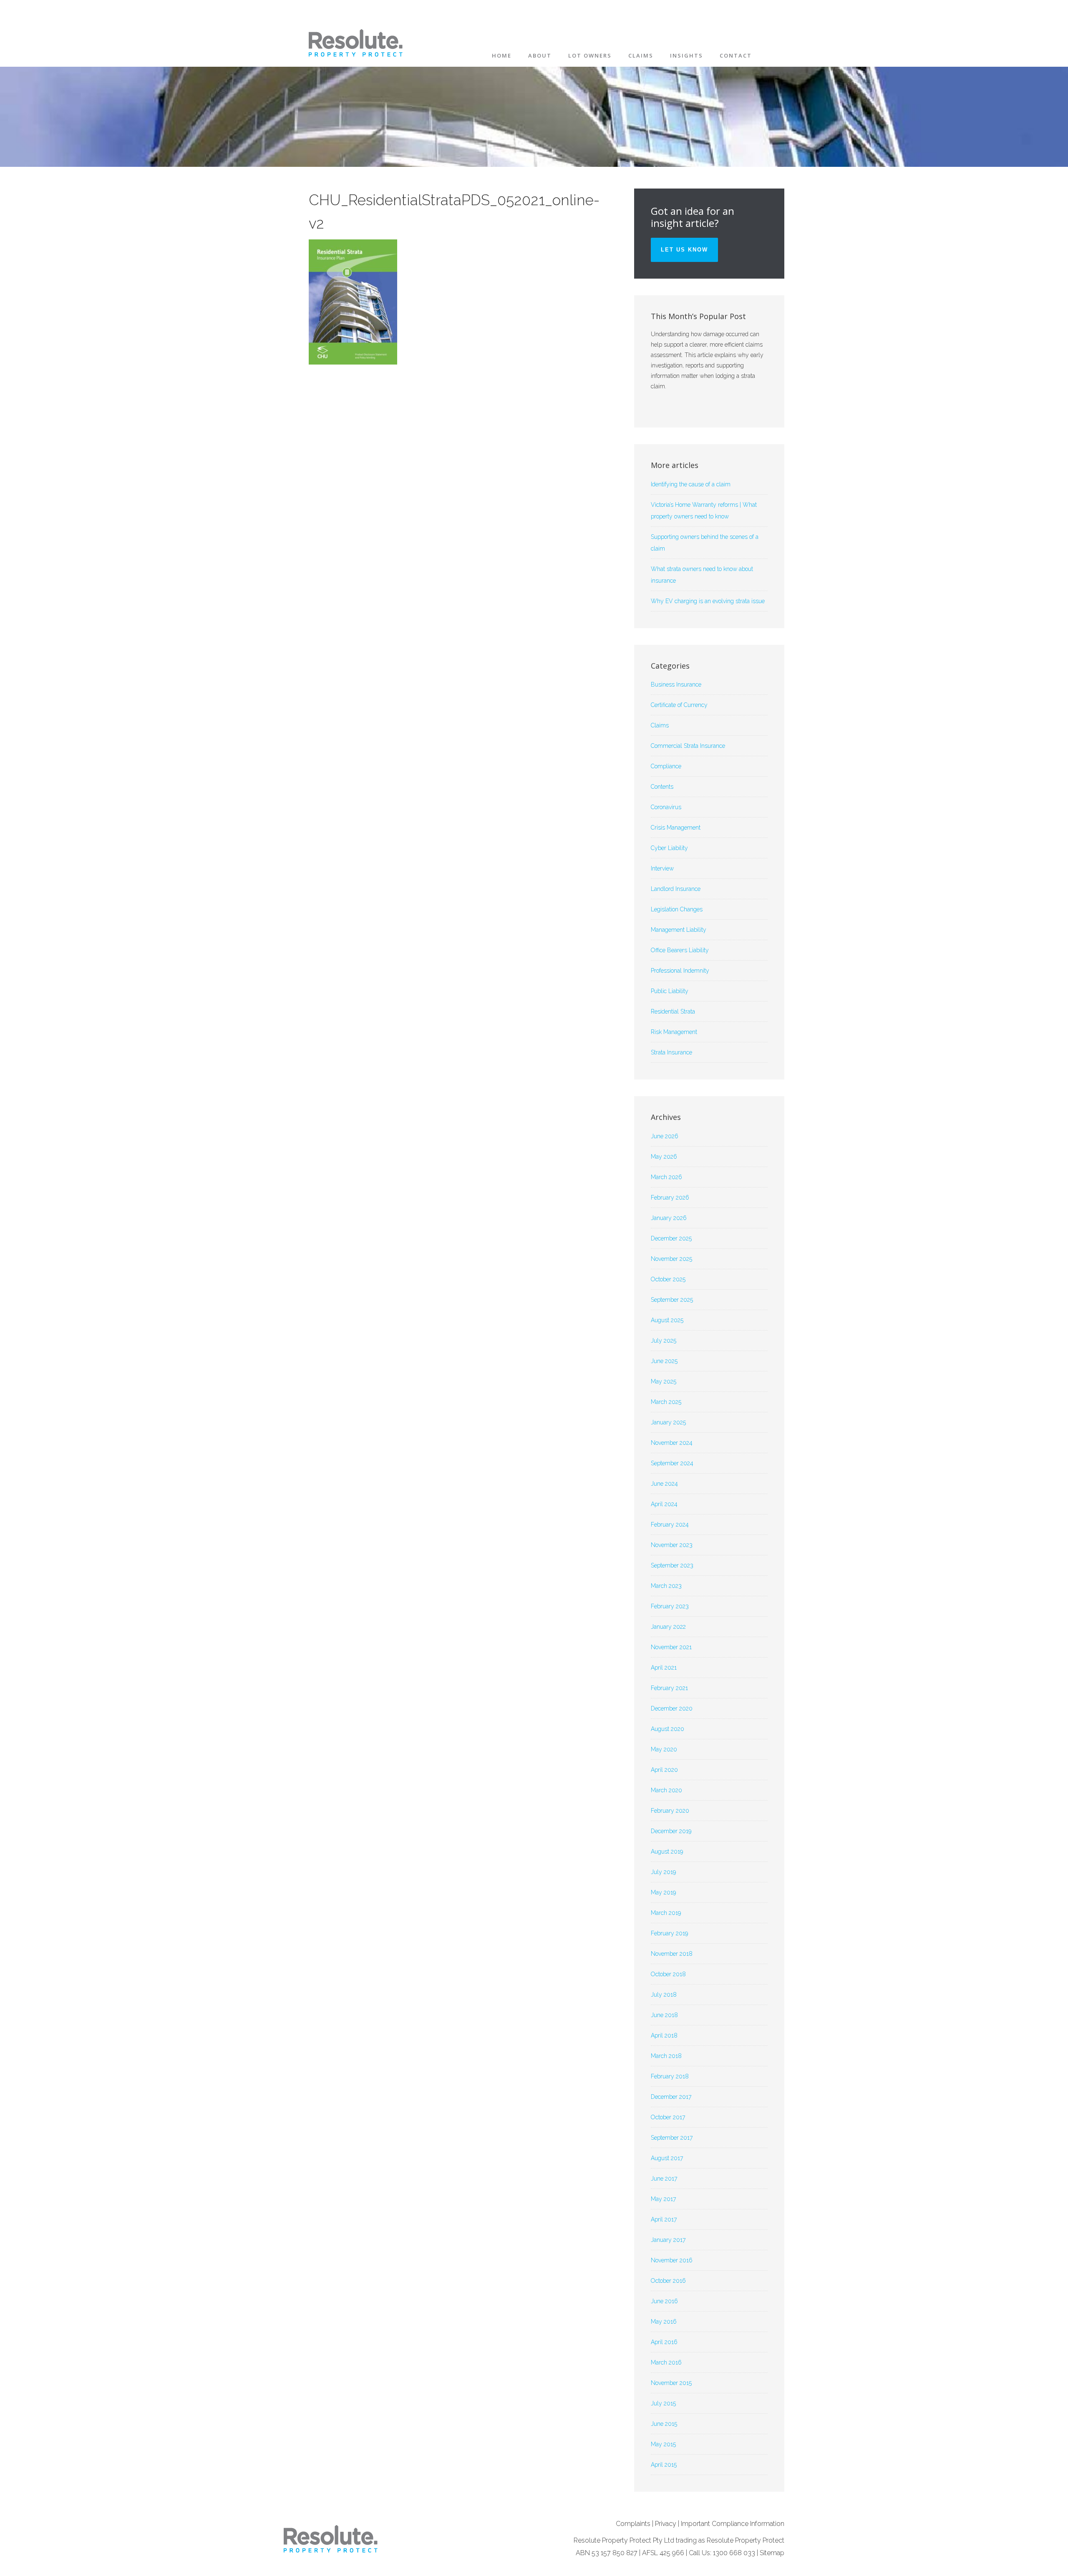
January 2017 (668, 2240)
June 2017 (664, 2179)
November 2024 (672, 1443)
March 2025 (666, 1402)
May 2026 (664, 1157)
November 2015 (671, 2383)
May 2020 (664, 1749)
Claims (660, 725)
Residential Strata (673, 1011)
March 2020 (666, 1790)
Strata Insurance (671, 1052)
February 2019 (669, 1933)
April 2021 (664, 1668)
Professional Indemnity (680, 971)
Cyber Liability (669, 848)
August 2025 (667, 1320)
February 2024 (670, 1524)
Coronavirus (666, 807)
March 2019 (666, 1913)
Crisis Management (676, 828)
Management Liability (679, 930)
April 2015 (664, 2465)
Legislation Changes (677, 909)
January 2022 (668, 1627)
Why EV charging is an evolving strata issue (708, 601)
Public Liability (670, 991)
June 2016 (664, 2301)
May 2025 (664, 1381)
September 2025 (672, 1300)
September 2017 (672, 2138)
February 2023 (670, 1606)
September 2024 (672, 1463)
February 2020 (670, 1811)
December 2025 (671, 1238)
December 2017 (671, 2097)
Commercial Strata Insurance (688, 746)
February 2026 (670, 1197)
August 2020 (667, 1729)
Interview (662, 868)
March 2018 (666, 2056)
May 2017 (663, 2199)
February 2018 (670, 2076)
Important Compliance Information (733, 2524)
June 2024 (664, 1484)
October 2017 (668, 2117)
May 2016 (664, 2322)
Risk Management (674, 1032)
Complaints (633, 2524)
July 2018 (664, 1995)
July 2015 (663, 2403)
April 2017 (664, 2219)
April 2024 (664, 1504)
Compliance (666, 766)
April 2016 (664, 2342)
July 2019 (663, 1872)
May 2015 (663, 2444)
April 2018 (664, 2035)
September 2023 (672, 1565)
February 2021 (669, 1688)
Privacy (666, 2524)
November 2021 (671, 1647)
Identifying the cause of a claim (691, 484)
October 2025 (668, 1279)
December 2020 (672, 1708)
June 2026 (665, 1136)
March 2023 (666, 1586)
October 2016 (668, 2281)
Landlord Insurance (676, 889)
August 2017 (667, 2158)
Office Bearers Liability (680, 950)
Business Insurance (676, 684)
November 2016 (672, 2260)
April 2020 (664, 1770)
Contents (662, 787)
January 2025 (668, 1422)
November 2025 (671, 1259)
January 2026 (669, 1218)
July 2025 (664, 1341)
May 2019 (663, 1892)
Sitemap (772, 2553)
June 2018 (664, 2015)
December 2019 (671, 1831)
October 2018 (668, 1974)
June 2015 (664, 2424)
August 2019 (667, 1851)
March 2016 (666, 2362)
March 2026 (666, 1177)
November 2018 (672, 1954)
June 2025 (664, 1361)
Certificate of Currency (679, 705)
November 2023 (672, 1545)
